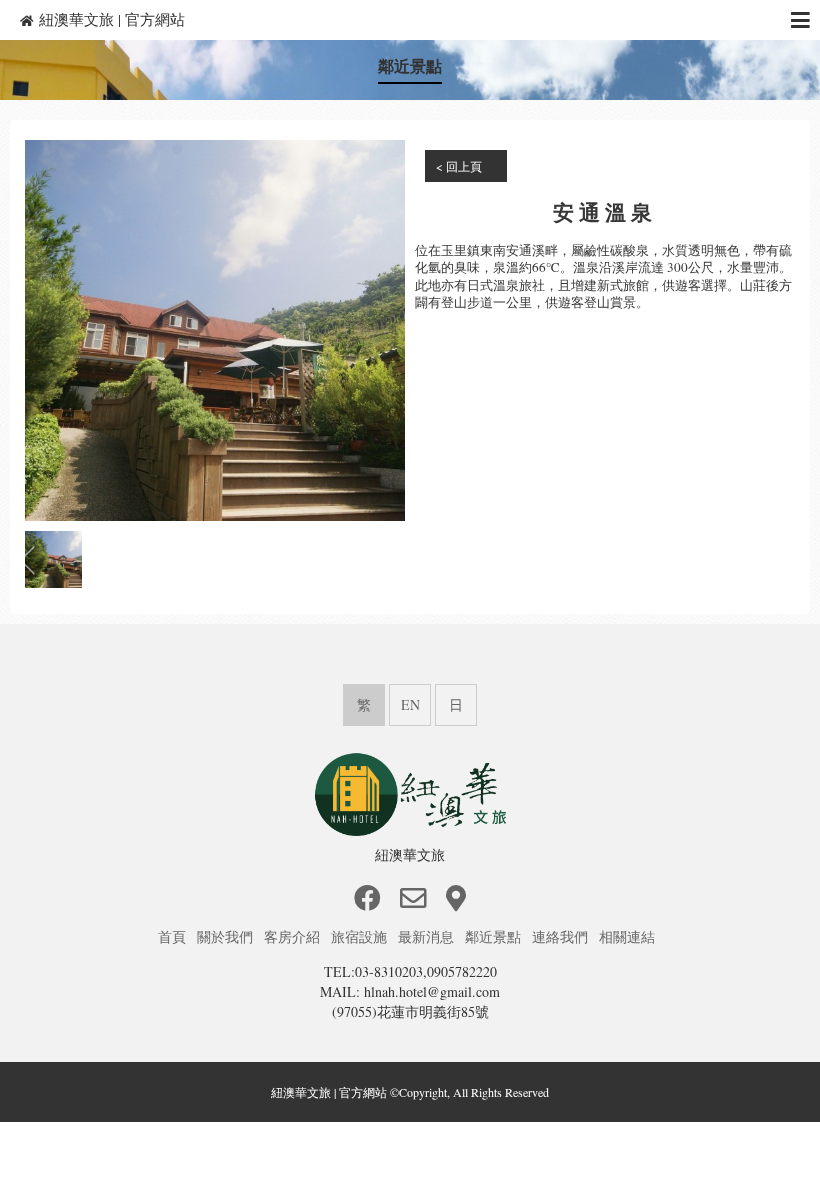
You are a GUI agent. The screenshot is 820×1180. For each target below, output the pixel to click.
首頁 (174, 936)
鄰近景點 (495, 936)
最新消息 (428, 936)
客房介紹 (294, 936)
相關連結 (629, 936)
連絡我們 (562, 936)
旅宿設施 (361, 936)
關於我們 (227, 936)
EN (410, 704)
